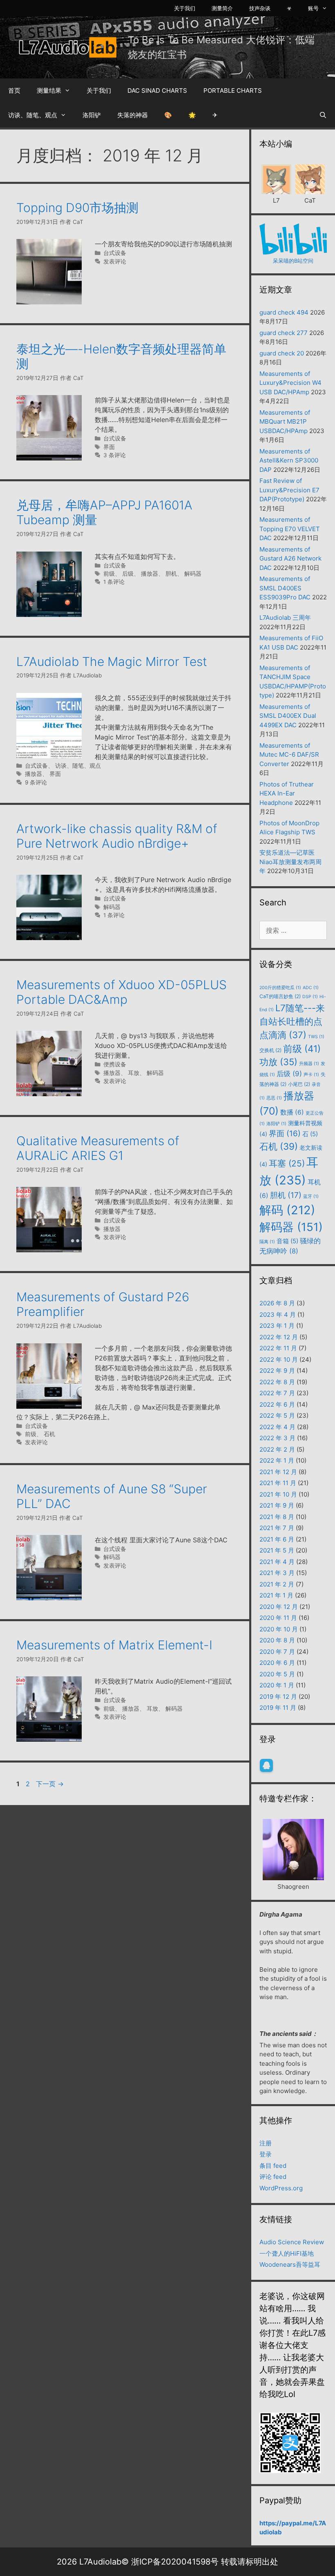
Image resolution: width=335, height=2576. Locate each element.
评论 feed (273, 2177)
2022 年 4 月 (277, 1427)
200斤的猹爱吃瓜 (280, 988)
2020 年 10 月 (279, 1629)
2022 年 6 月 (277, 1404)
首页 (14, 90)
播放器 (150, 574)
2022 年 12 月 (279, 1337)
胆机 (171, 574)
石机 (49, 1434)
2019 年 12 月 (278, 1697)
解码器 (193, 574)
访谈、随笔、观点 (33, 115)
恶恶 (274, 1098)
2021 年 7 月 (277, 1528)
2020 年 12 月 (279, 1607)
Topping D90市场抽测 (77, 208)
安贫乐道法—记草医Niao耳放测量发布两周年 (290, 862)
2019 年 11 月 (278, 1708)
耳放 (134, 1073)
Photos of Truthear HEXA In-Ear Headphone (287, 793)
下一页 (50, 1784)
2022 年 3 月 (277, 1438)
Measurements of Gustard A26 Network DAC (290, 559)
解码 (287, 1210)
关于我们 (185, 8)
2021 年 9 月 (277, 1505)
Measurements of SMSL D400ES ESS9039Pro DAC (285, 588)
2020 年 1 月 (277, 1685)
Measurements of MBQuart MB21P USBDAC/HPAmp (285, 422)
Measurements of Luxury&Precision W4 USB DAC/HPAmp (290, 383)
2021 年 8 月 (277, 1517)
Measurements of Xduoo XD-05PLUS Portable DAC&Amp (122, 992)
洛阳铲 (92, 115)
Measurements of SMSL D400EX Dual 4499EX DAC (288, 716)
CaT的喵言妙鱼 (280, 996)
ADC (311, 988)
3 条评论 (115, 455)
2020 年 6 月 (277, 1663)
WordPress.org (281, 2188)
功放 (278, 1062)
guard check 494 (284, 312)
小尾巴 (299, 1084)
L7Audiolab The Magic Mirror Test (112, 661)
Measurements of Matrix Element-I (114, 1645)
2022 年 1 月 (277, 1460)
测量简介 (222, 8)
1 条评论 (114, 582)
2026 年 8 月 (277, 1303)
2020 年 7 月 (277, 1652)
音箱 (287, 1241)
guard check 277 (284, 333)
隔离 (267, 1242)
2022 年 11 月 (278, 1348)
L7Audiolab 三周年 (285, 618)
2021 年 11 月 (278, 1483)
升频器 (309, 1064)
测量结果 (49, 90)
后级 (128, 574)
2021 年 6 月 (277, 1539)
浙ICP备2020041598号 (175, 2562)
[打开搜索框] (323, 115)
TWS (316, 1037)
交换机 (270, 1050)
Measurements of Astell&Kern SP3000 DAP (289, 460)
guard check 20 (282, 353)
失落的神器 (133, 115)
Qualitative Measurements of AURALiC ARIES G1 (98, 1148)
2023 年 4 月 (278, 1315)
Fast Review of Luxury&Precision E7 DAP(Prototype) (289, 490)
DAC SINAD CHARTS (157, 90)
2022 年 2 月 (277, 1449)
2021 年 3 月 (277, 1573)
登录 (266, 2154)
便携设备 (115, 1064)
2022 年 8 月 (277, 1382)
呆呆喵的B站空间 (293, 261)
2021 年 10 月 (278, 1494)
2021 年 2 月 (277, 1584)
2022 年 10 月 (279, 1359)
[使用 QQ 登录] (266, 1765)
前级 (109, 574)
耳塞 (287, 1163)
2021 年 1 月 (276, 1595)
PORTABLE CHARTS (233, 90)
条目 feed (273, 2166)
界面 (109, 447)
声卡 (311, 1075)
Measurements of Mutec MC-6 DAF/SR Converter (289, 755)
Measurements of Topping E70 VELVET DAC (290, 529)
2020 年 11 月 (278, 1618)
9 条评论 (36, 782)
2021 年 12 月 (278, 1472)
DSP (310, 997)
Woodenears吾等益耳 (290, 2264)
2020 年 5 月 (277, 1674)
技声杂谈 (260, 8)
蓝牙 (311, 1196)
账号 (313, 8)
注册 (266, 2143)
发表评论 (115, 261)
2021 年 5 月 (277, 1550)
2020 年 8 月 (277, 1640)
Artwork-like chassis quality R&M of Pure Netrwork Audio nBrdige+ (117, 836)
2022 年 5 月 (277, 1415)
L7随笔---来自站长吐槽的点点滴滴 (292, 1021)
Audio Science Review (292, 2242)
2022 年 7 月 (277, 1393)
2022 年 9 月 (277, 1371)
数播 (292, 1112)
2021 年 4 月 (277, 1562)
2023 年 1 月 (277, 1326)
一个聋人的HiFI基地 (287, 2253)
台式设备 (115, 253)
